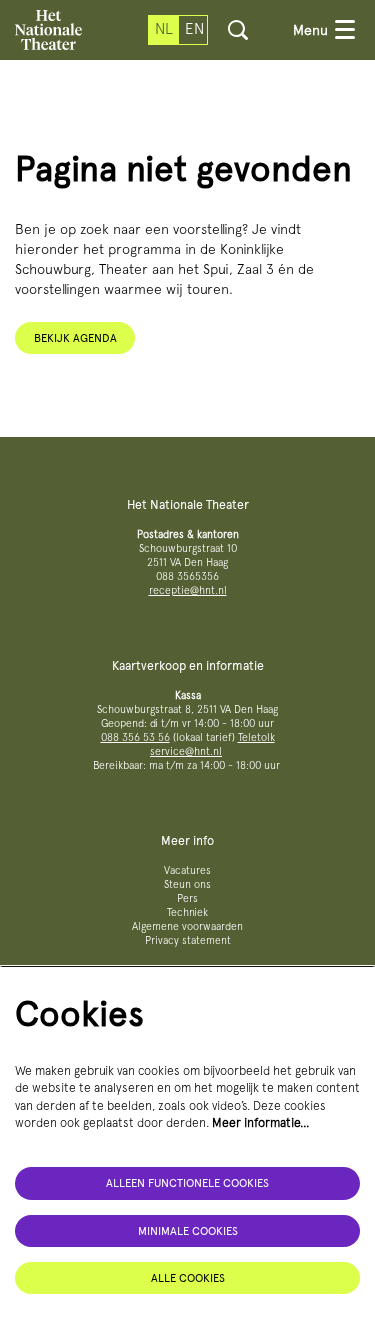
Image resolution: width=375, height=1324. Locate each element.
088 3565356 (187, 576)
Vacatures (187, 870)
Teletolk (256, 737)
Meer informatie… (261, 1122)
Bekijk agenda (75, 338)
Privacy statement (188, 940)
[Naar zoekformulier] (238, 30)
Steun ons (187, 884)
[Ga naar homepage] (48, 30)
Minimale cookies (188, 1231)
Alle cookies (188, 1278)
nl (164, 29)
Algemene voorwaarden (187, 926)
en (194, 29)
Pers (187, 898)
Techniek (187, 912)
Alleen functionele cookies (187, 1183)
